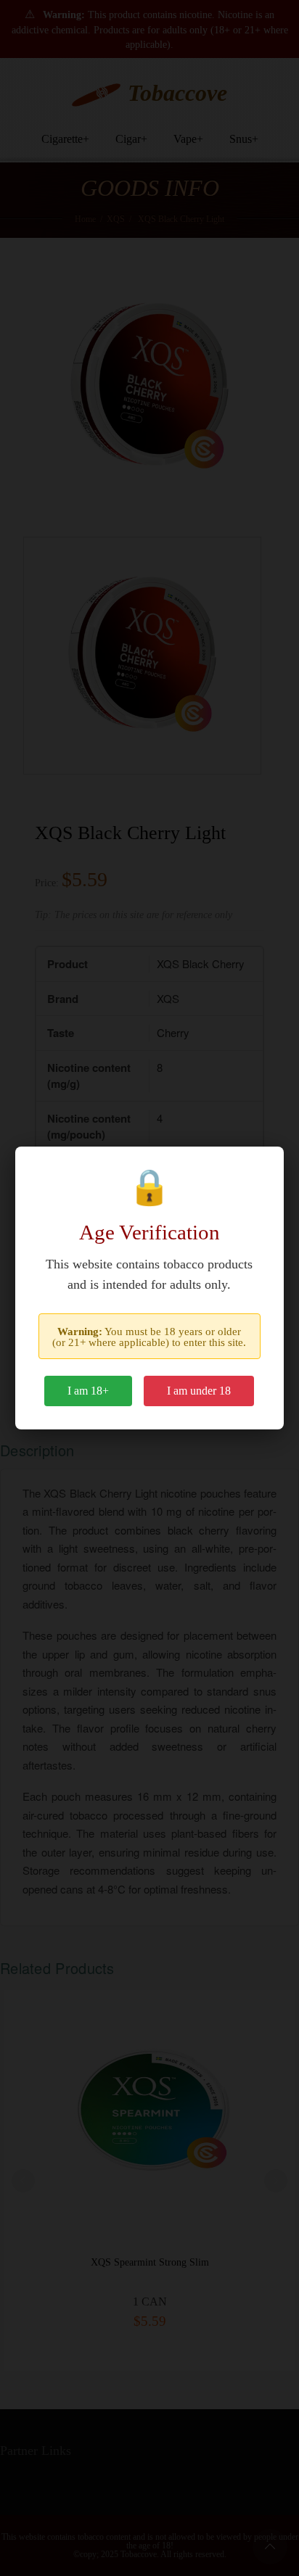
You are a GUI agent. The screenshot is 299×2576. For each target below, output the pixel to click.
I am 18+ (88, 1391)
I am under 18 (199, 1391)
